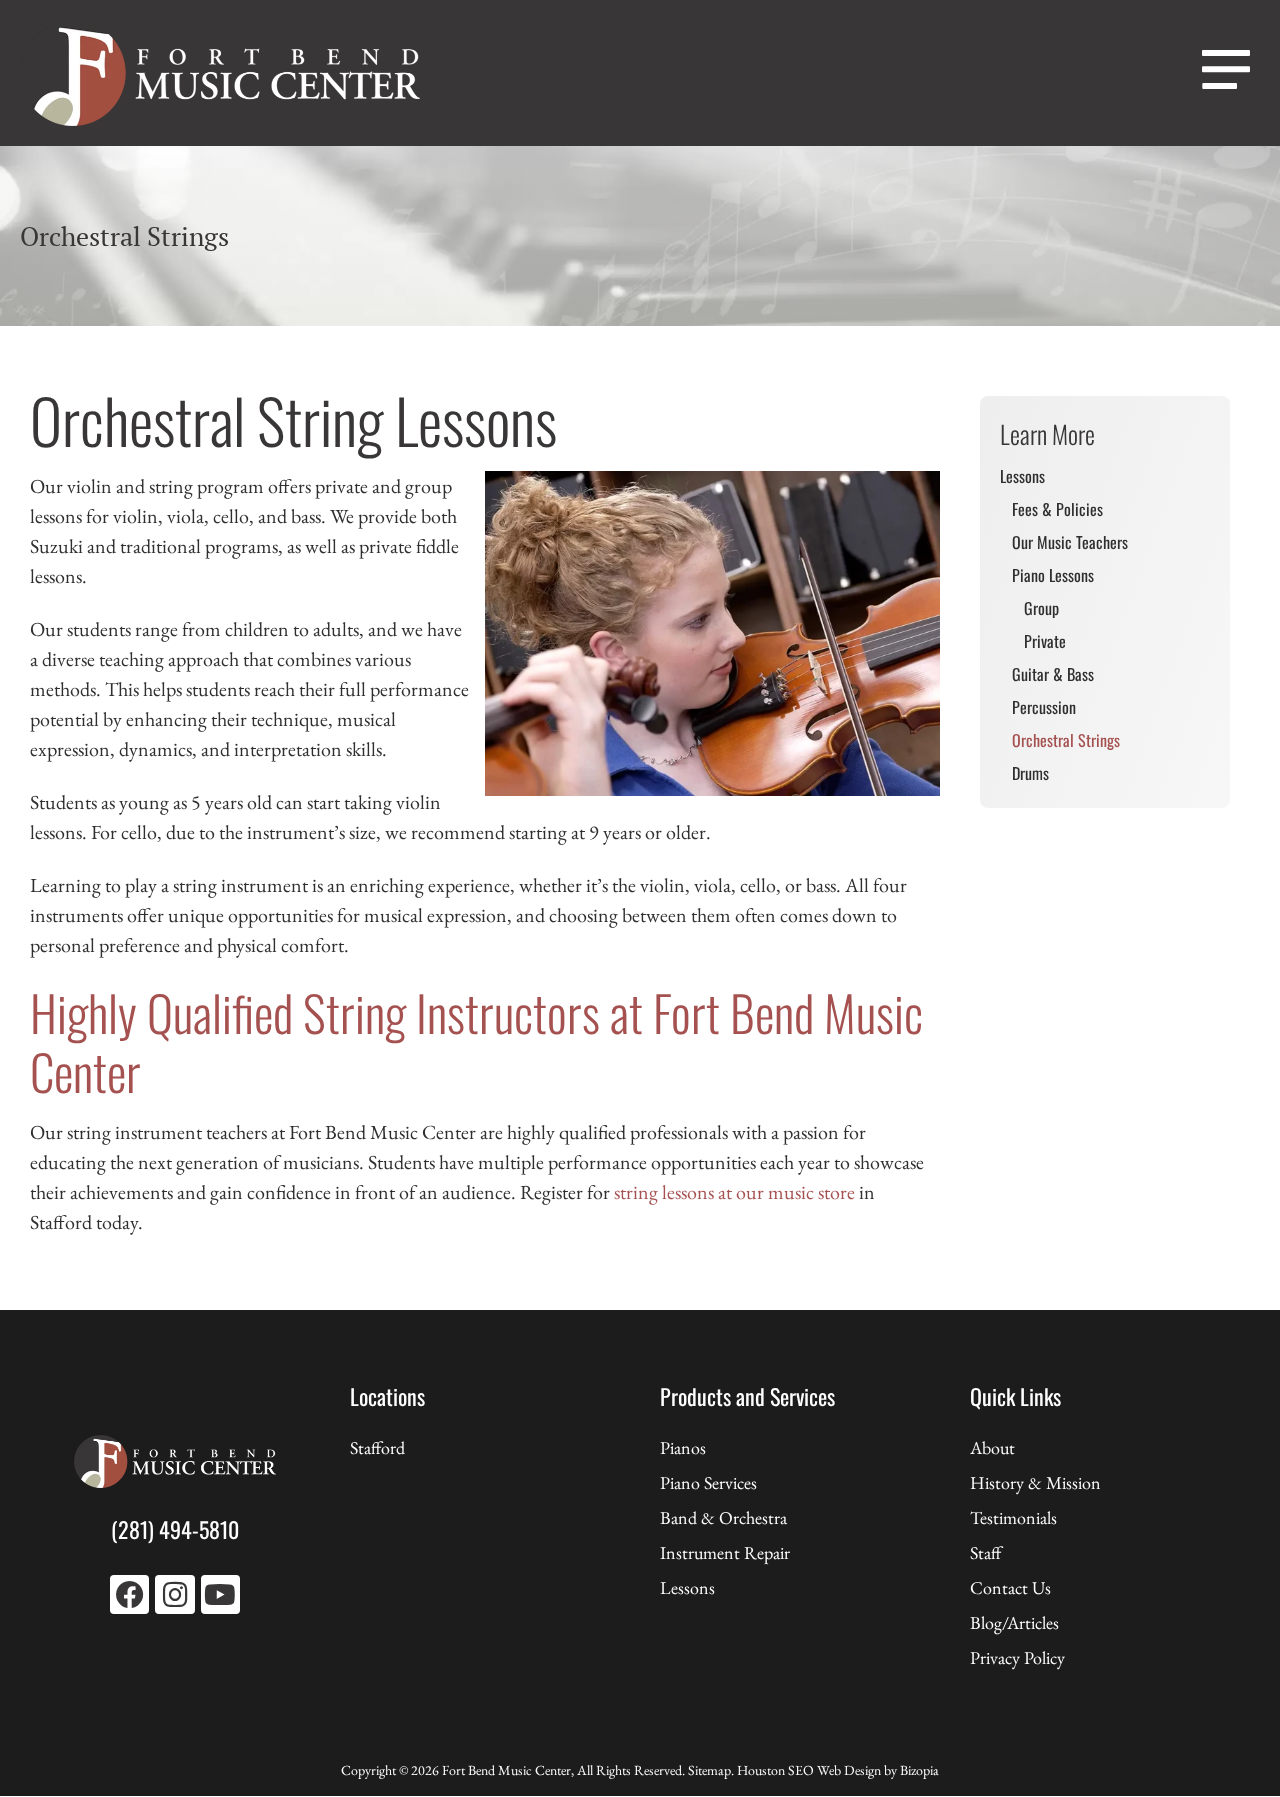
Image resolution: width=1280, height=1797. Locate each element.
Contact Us (1010, 1587)
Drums (1030, 773)
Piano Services (708, 1482)
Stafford (377, 1447)
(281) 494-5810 (175, 1529)
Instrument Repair (725, 1552)
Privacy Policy (1017, 1657)
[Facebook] (129, 1594)
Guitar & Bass (1053, 674)
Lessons (1022, 476)
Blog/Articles (1014, 1622)
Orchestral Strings (1066, 740)
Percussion (1044, 707)
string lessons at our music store (734, 1192)
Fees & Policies (1057, 509)
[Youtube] (220, 1594)
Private (1045, 641)
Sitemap (709, 1770)
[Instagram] (174, 1594)
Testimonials (1013, 1517)
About (992, 1447)
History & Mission (1035, 1482)
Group (1041, 608)
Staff (985, 1552)
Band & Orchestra (723, 1517)
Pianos (683, 1447)
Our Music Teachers (1070, 542)
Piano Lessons (1053, 575)
